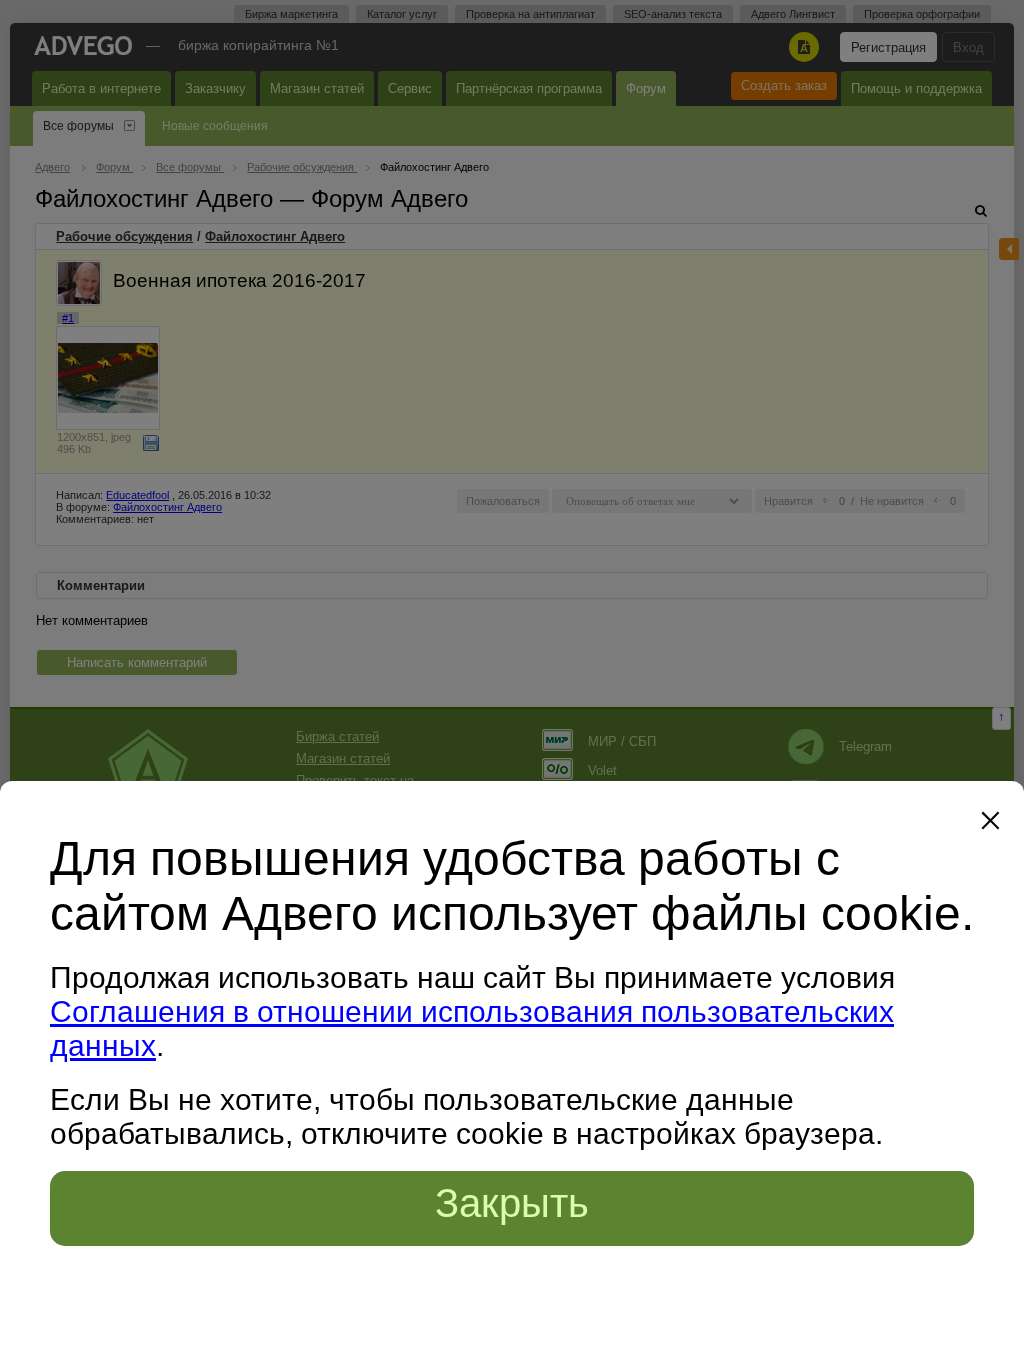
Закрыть (512, 1203)
